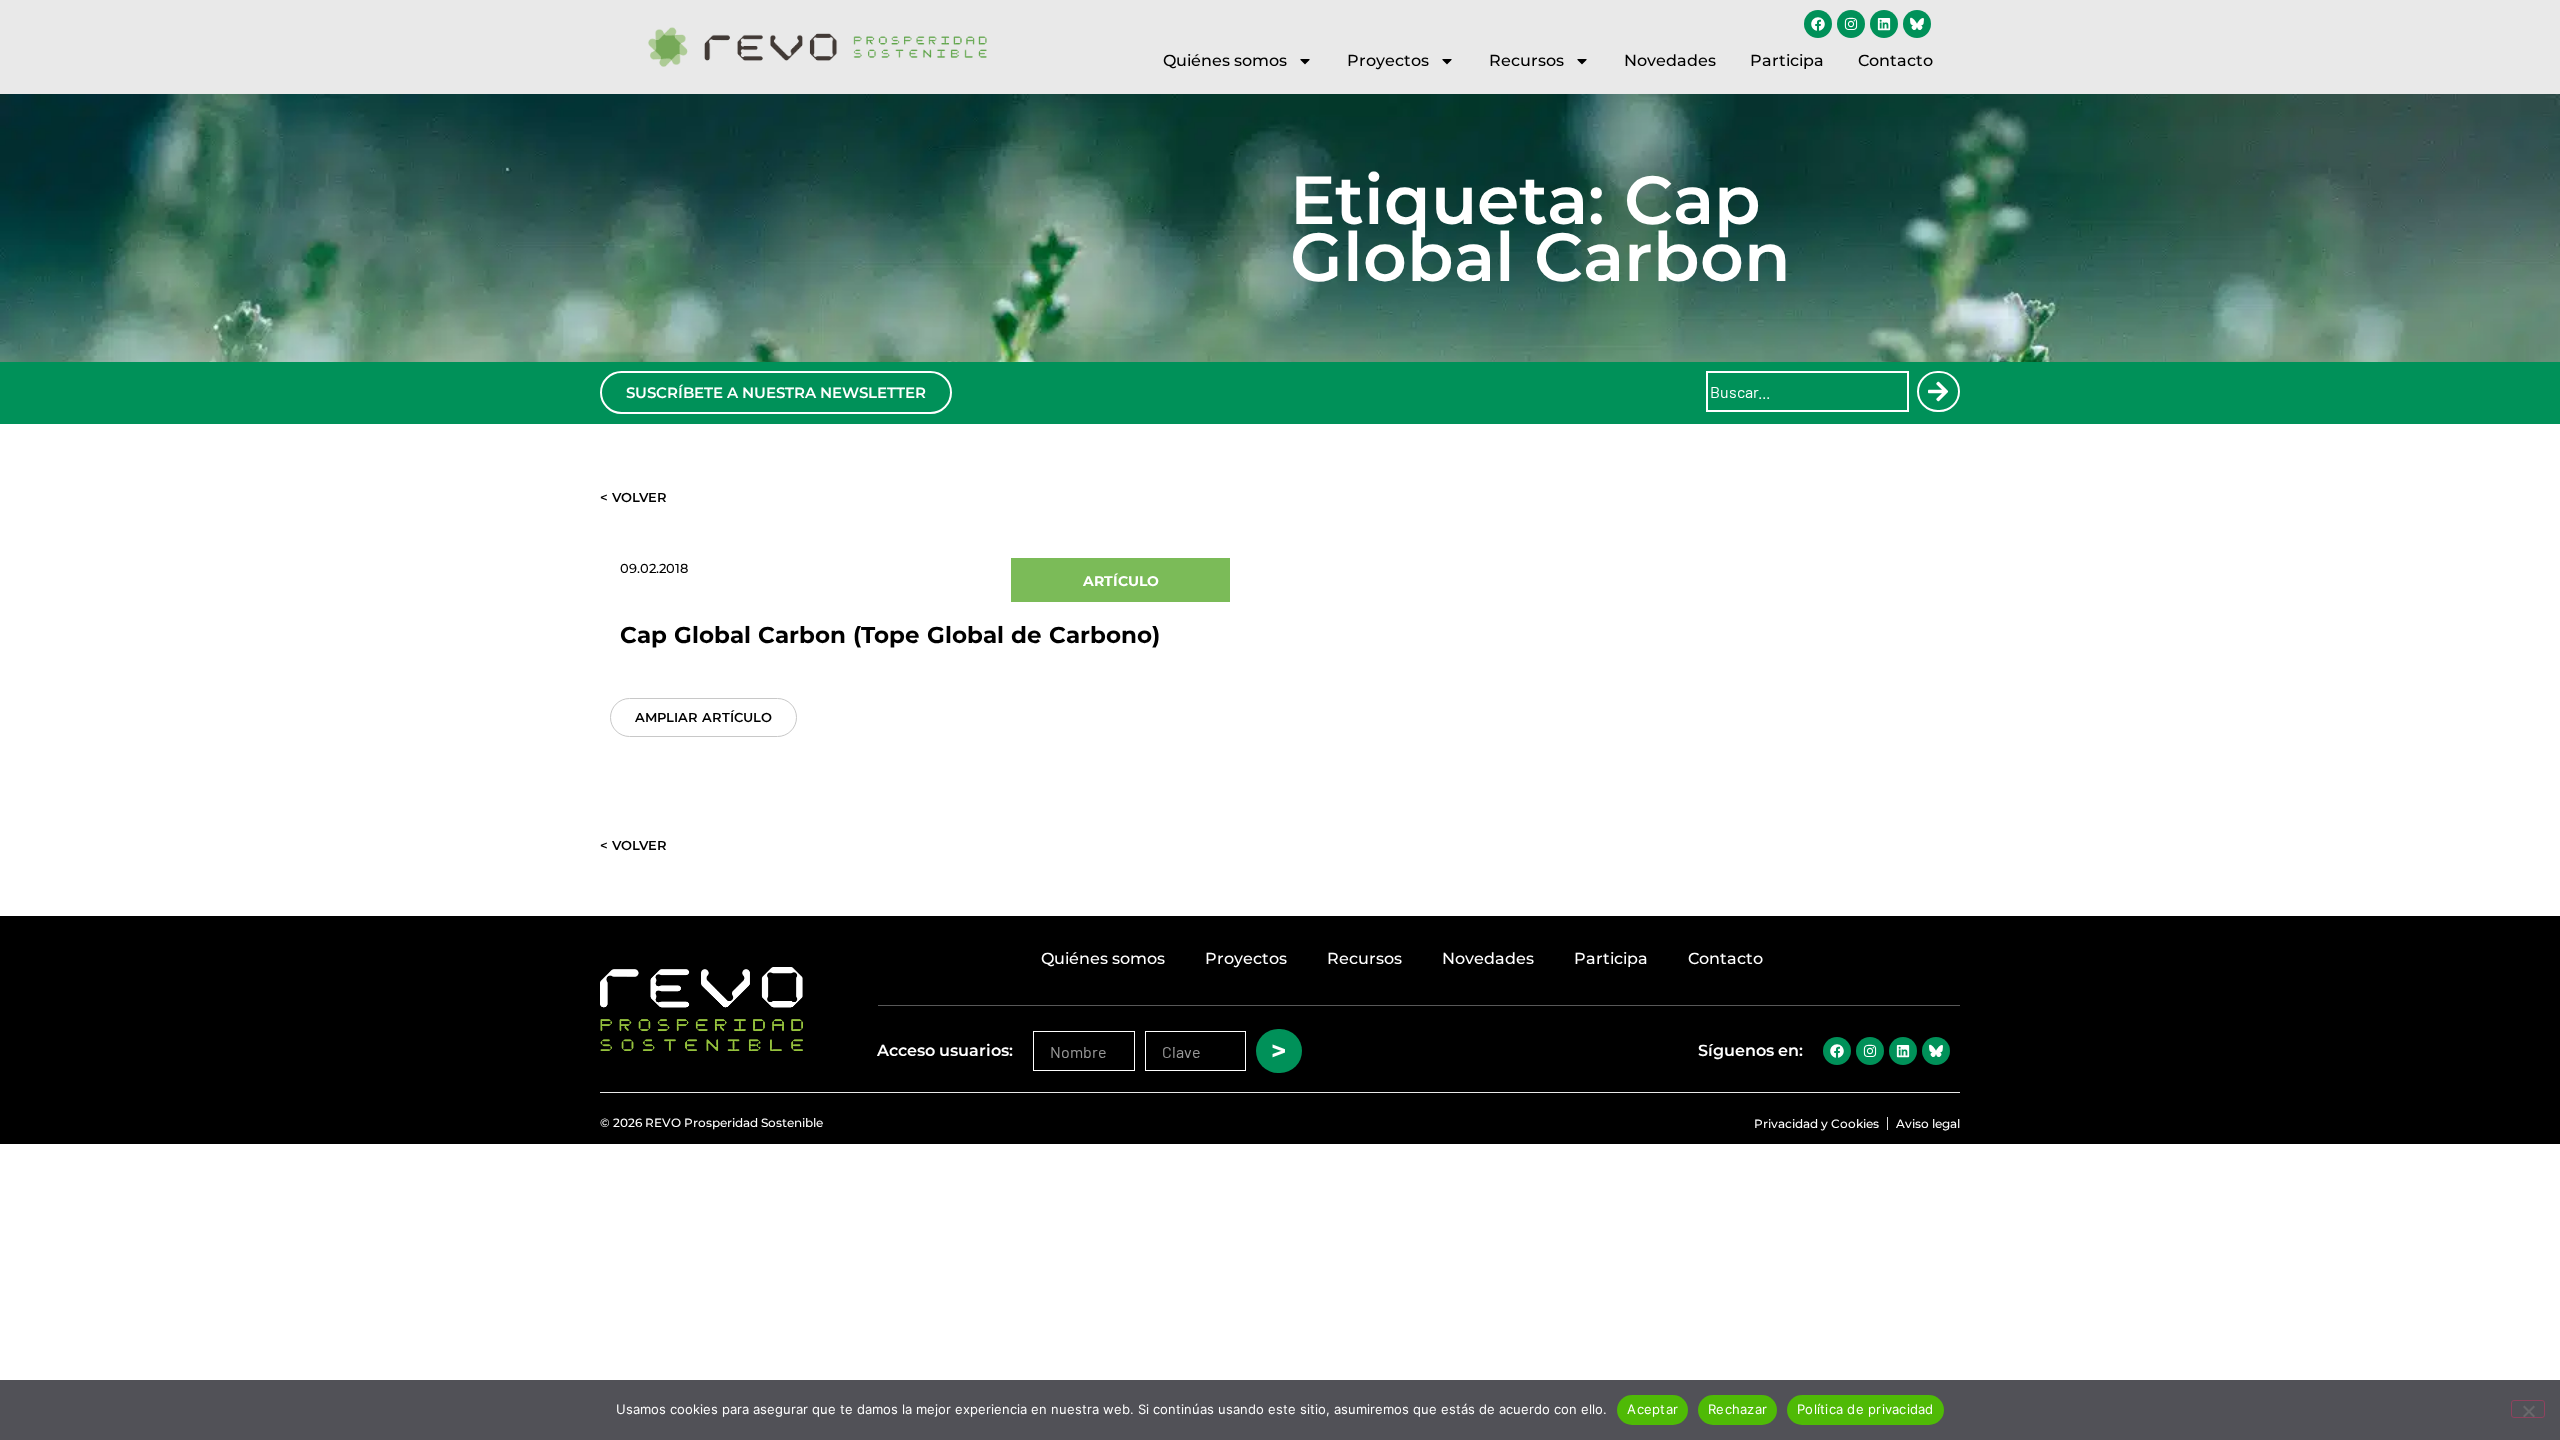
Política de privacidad (1865, 1409)
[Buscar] (1938, 391)
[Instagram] (1851, 24)
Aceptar (1652, 1409)
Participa (1787, 60)
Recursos (1526, 60)
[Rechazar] (2528, 1409)
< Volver (633, 497)
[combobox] (1807, 391)
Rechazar (1737, 1409)
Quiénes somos (1225, 60)
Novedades (1670, 60)
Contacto (1895, 60)
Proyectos (1388, 60)
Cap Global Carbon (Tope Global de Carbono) (890, 635)
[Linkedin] (1884, 24)
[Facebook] (1818, 24)
